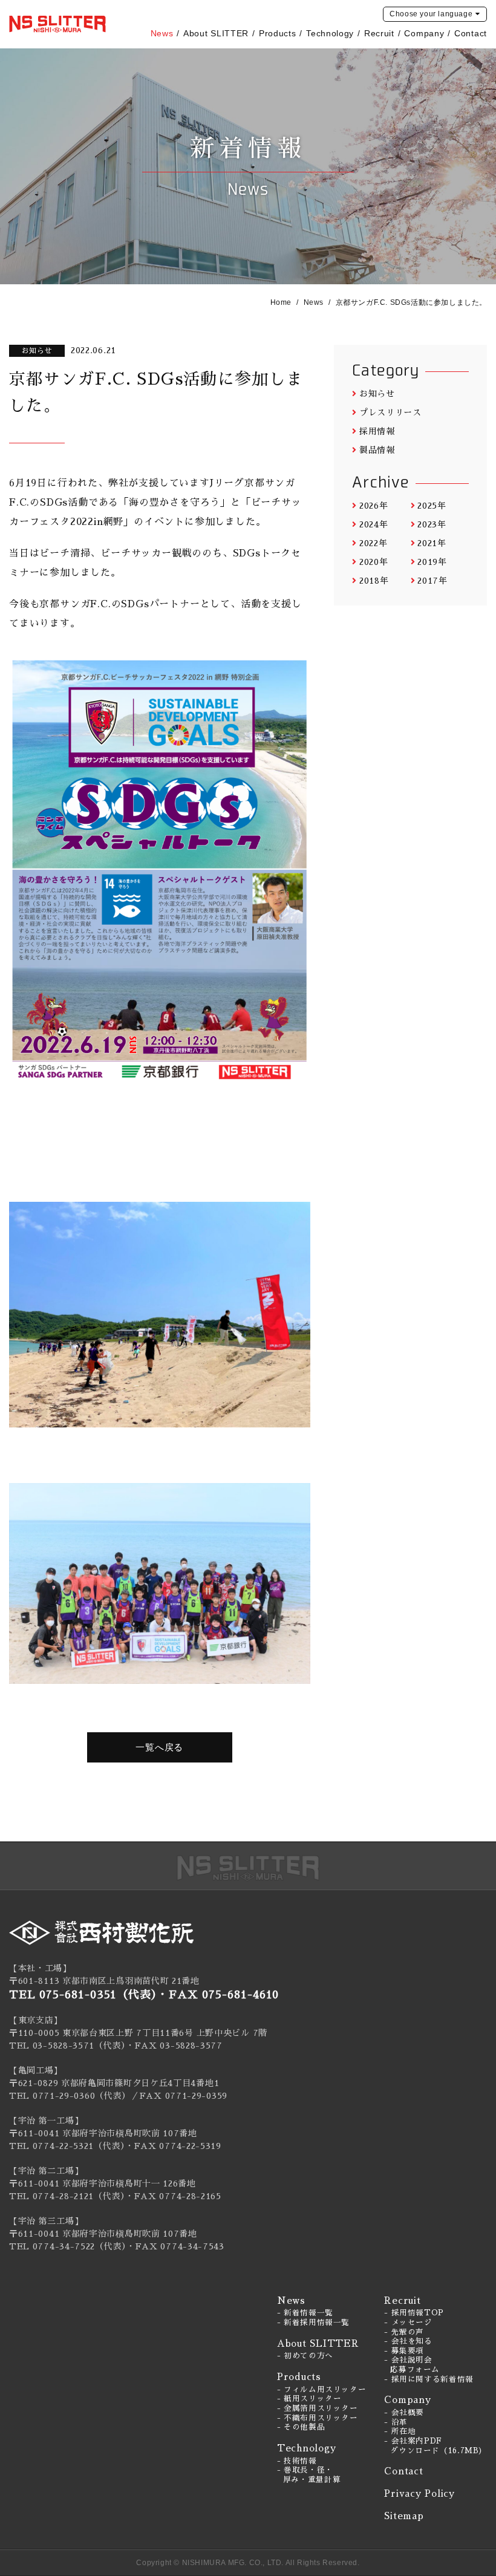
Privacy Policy (419, 2493)
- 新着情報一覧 (305, 2313)
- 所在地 (400, 2431)
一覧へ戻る (159, 1747)
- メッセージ (408, 2323)
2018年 (374, 581)
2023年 (432, 524)
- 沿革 (396, 2422)
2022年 (373, 543)
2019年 (432, 562)
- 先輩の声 (404, 2332)
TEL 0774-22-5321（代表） (67, 2146)
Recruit (379, 33)
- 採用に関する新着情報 (429, 2379)
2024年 (374, 524)
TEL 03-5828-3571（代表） (67, 2046)
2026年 (374, 506)
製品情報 (377, 450)
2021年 (432, 543)
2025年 (432, 506)
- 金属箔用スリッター (318, 2408)
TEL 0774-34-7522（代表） (68, 2246)
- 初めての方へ (305, 2356)
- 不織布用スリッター (318, 2418)
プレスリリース (390, 412)
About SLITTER (216, 33)
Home (281, 302)
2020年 (374, 562)
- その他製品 (301, 2427)
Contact (471, 33)
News (162, 33)
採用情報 (377, 431)
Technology (330, 33)
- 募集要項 (404, 2351)
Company (424, 33)
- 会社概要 (404, 2413)
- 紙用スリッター (309, 2399)
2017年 (432, 581)
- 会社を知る (408, 2341)
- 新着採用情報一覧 (313, 2323)
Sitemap (404, 2516)
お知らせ (377, 394)
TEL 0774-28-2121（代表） (67, 2196)
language (431, 14)
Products (278, 33)
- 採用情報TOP (414, 2313)
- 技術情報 (297, 2461)
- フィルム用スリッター (322, 2390)
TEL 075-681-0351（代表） (83, 1995)
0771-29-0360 (64, 2096)
